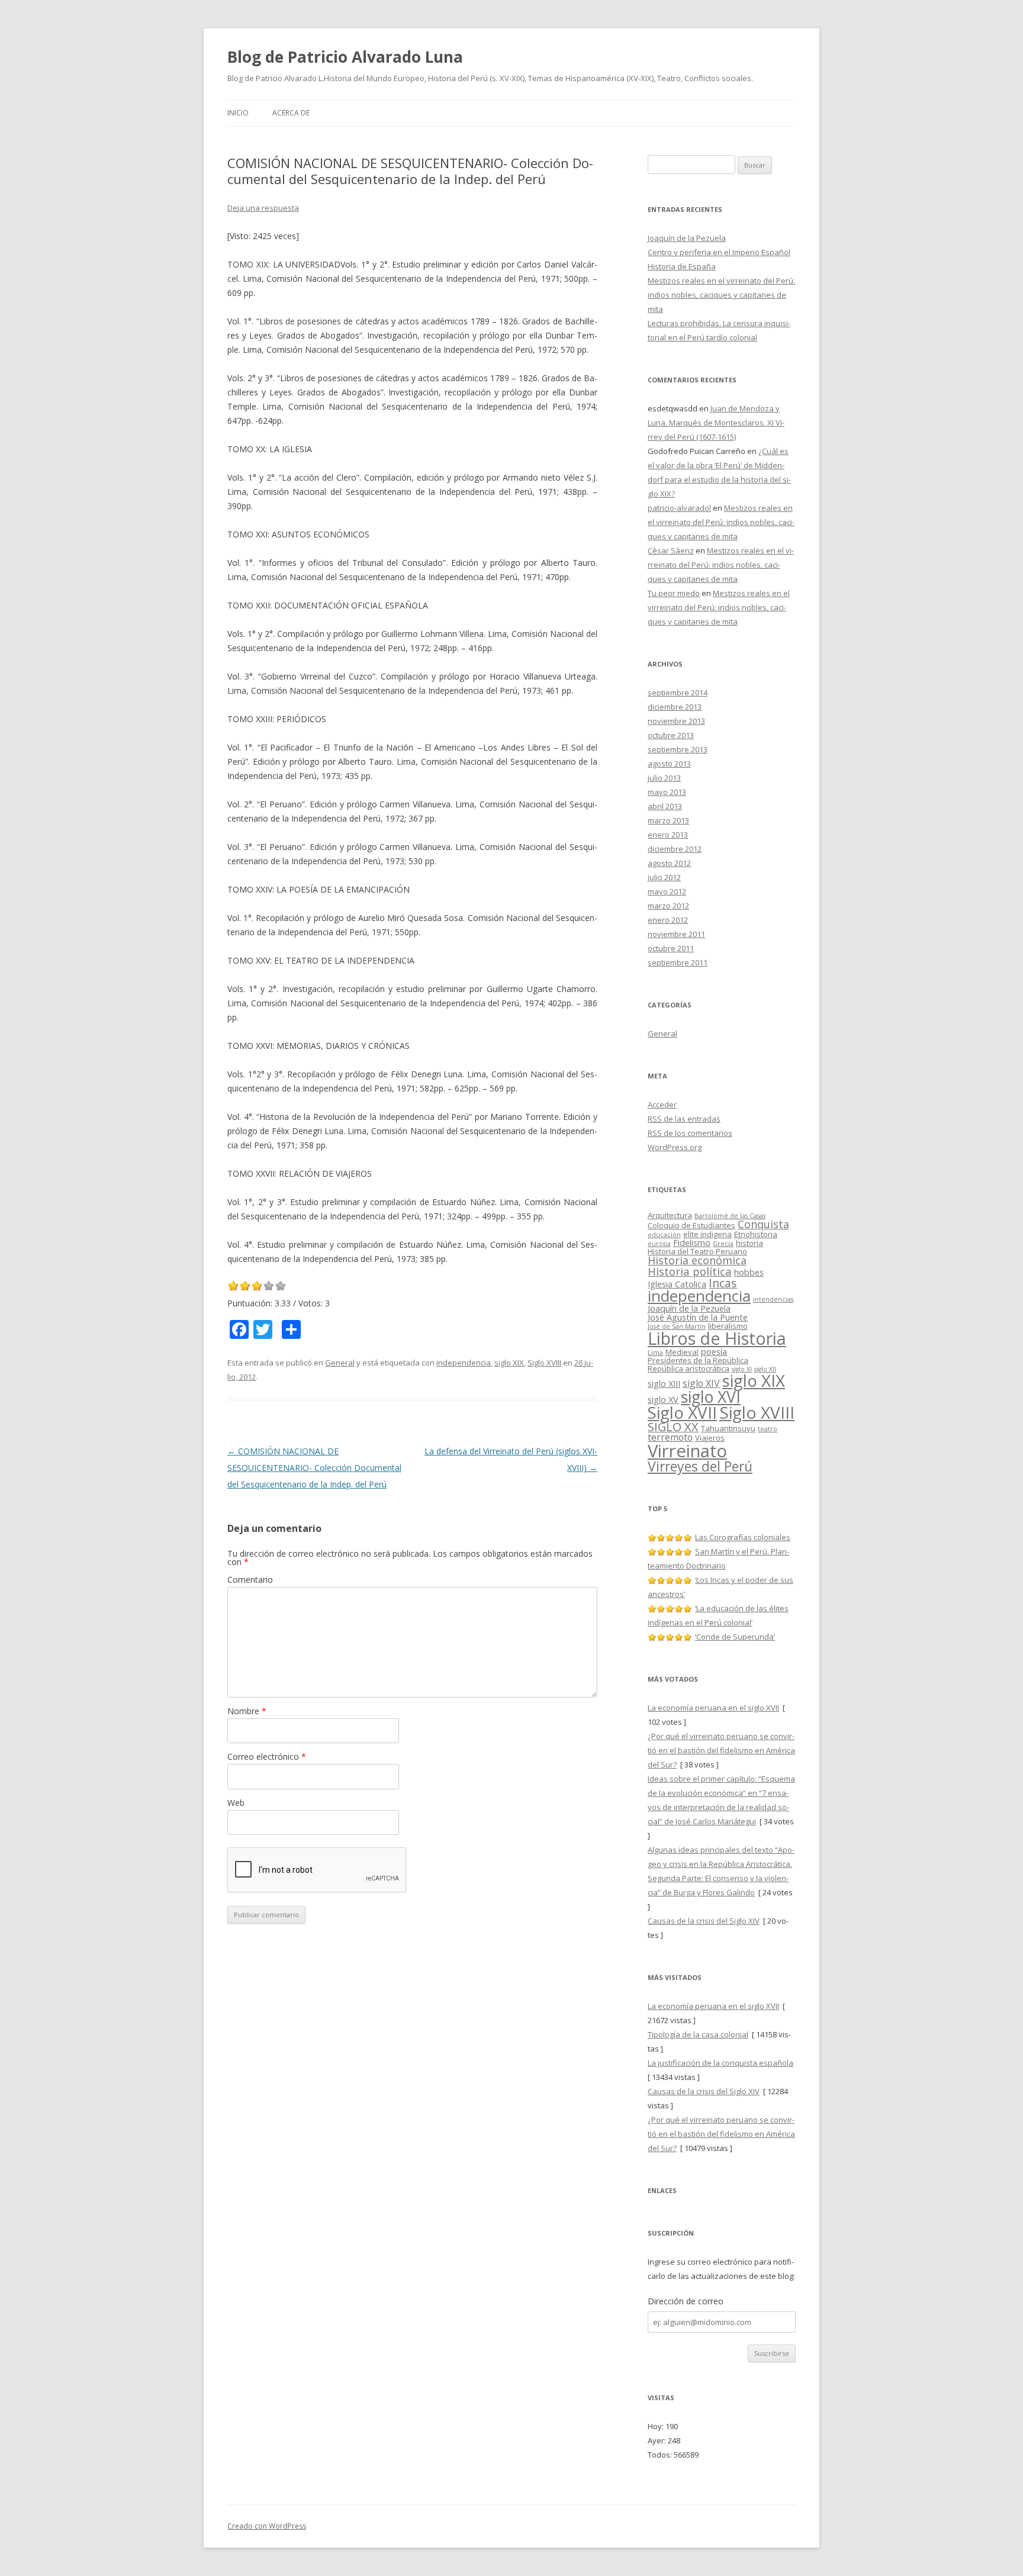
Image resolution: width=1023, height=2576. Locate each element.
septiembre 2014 (678, 693)
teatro (768, 1429)
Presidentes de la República (698, 1360)
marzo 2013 (668, 820)
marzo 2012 (668, 906)
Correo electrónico (267, 1756)
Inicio (238, 113)
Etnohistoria (756, 1234)
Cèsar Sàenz (671, 550)
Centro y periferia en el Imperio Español (719, 252)
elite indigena (707, 1234)
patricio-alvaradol (679, 508)
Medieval (682, 1352)
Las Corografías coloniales (743, 1537)
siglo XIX (509, 1363)
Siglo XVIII (544, 1363)
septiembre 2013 (678, 749)
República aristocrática (689, 1368)
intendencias (773, 1299)
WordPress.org (675, 1147)
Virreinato (687, 1451)
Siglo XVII (682, 1412)
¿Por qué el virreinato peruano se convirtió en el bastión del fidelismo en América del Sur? (721, 1750)
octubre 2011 (671, 948)
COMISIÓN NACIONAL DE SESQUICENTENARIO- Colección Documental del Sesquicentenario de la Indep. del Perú (314, 1468)
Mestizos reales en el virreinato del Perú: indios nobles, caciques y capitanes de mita (721, 295)
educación (664, 1235)
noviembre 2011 (676, 934)
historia (749, 1243)
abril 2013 (665, 806)
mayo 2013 (667, 792)
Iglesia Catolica (677, 1284)
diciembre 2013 (675, 707)
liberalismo (728, 1326)
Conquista (763, 1224)
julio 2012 (664, 877)
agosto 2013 (669, 764)
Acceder (662, 1105)
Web (236, 1803)
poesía (714, 1351)
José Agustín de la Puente (698, 1317)
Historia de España (682, 266)
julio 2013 (664, 778)
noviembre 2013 (676, 721)
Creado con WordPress (267, 2526)
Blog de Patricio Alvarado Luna (345, 57)
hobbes (749, 1272)
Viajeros (710, 1438)
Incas (723, 1283)
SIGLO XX (673, 1427)
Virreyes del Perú (700, 1466)
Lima (655, 1353)
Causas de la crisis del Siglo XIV (704, 1921)
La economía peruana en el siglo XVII (713, 1708)
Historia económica (697, 1260)
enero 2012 (668, 920)
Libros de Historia (717, 1338)
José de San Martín (677, 1326)
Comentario (250, 1580)
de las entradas (684, 1119)
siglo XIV (701, 1383)
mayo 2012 (667, 891)
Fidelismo (692, 1242)
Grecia (723, 1244)
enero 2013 (668, 835)
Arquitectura (670, 1215)
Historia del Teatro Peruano (697, 1251)
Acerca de (291, 113)
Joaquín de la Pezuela (687, 238)
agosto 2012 (669, 863)
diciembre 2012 (675, 849)
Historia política (690, 1271)
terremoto (670, 1437)
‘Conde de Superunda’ (735, 1637)
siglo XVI (711, 1397)
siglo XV (663, 1399)
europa (659, 1244)
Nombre (247, 1711)
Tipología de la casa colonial (698, 2034)
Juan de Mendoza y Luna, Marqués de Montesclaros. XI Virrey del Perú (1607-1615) (716, 423)
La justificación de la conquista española (720, 2063)
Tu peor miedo (674, 593)
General (340, 1363)
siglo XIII (664, 1383)
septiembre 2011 (678, 962)
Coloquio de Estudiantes (691, 1225)
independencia (464, 1363)
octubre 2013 (671, 735)
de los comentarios (690, 1133)
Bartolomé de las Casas (730, 1216)
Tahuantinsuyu (728, 1428)
